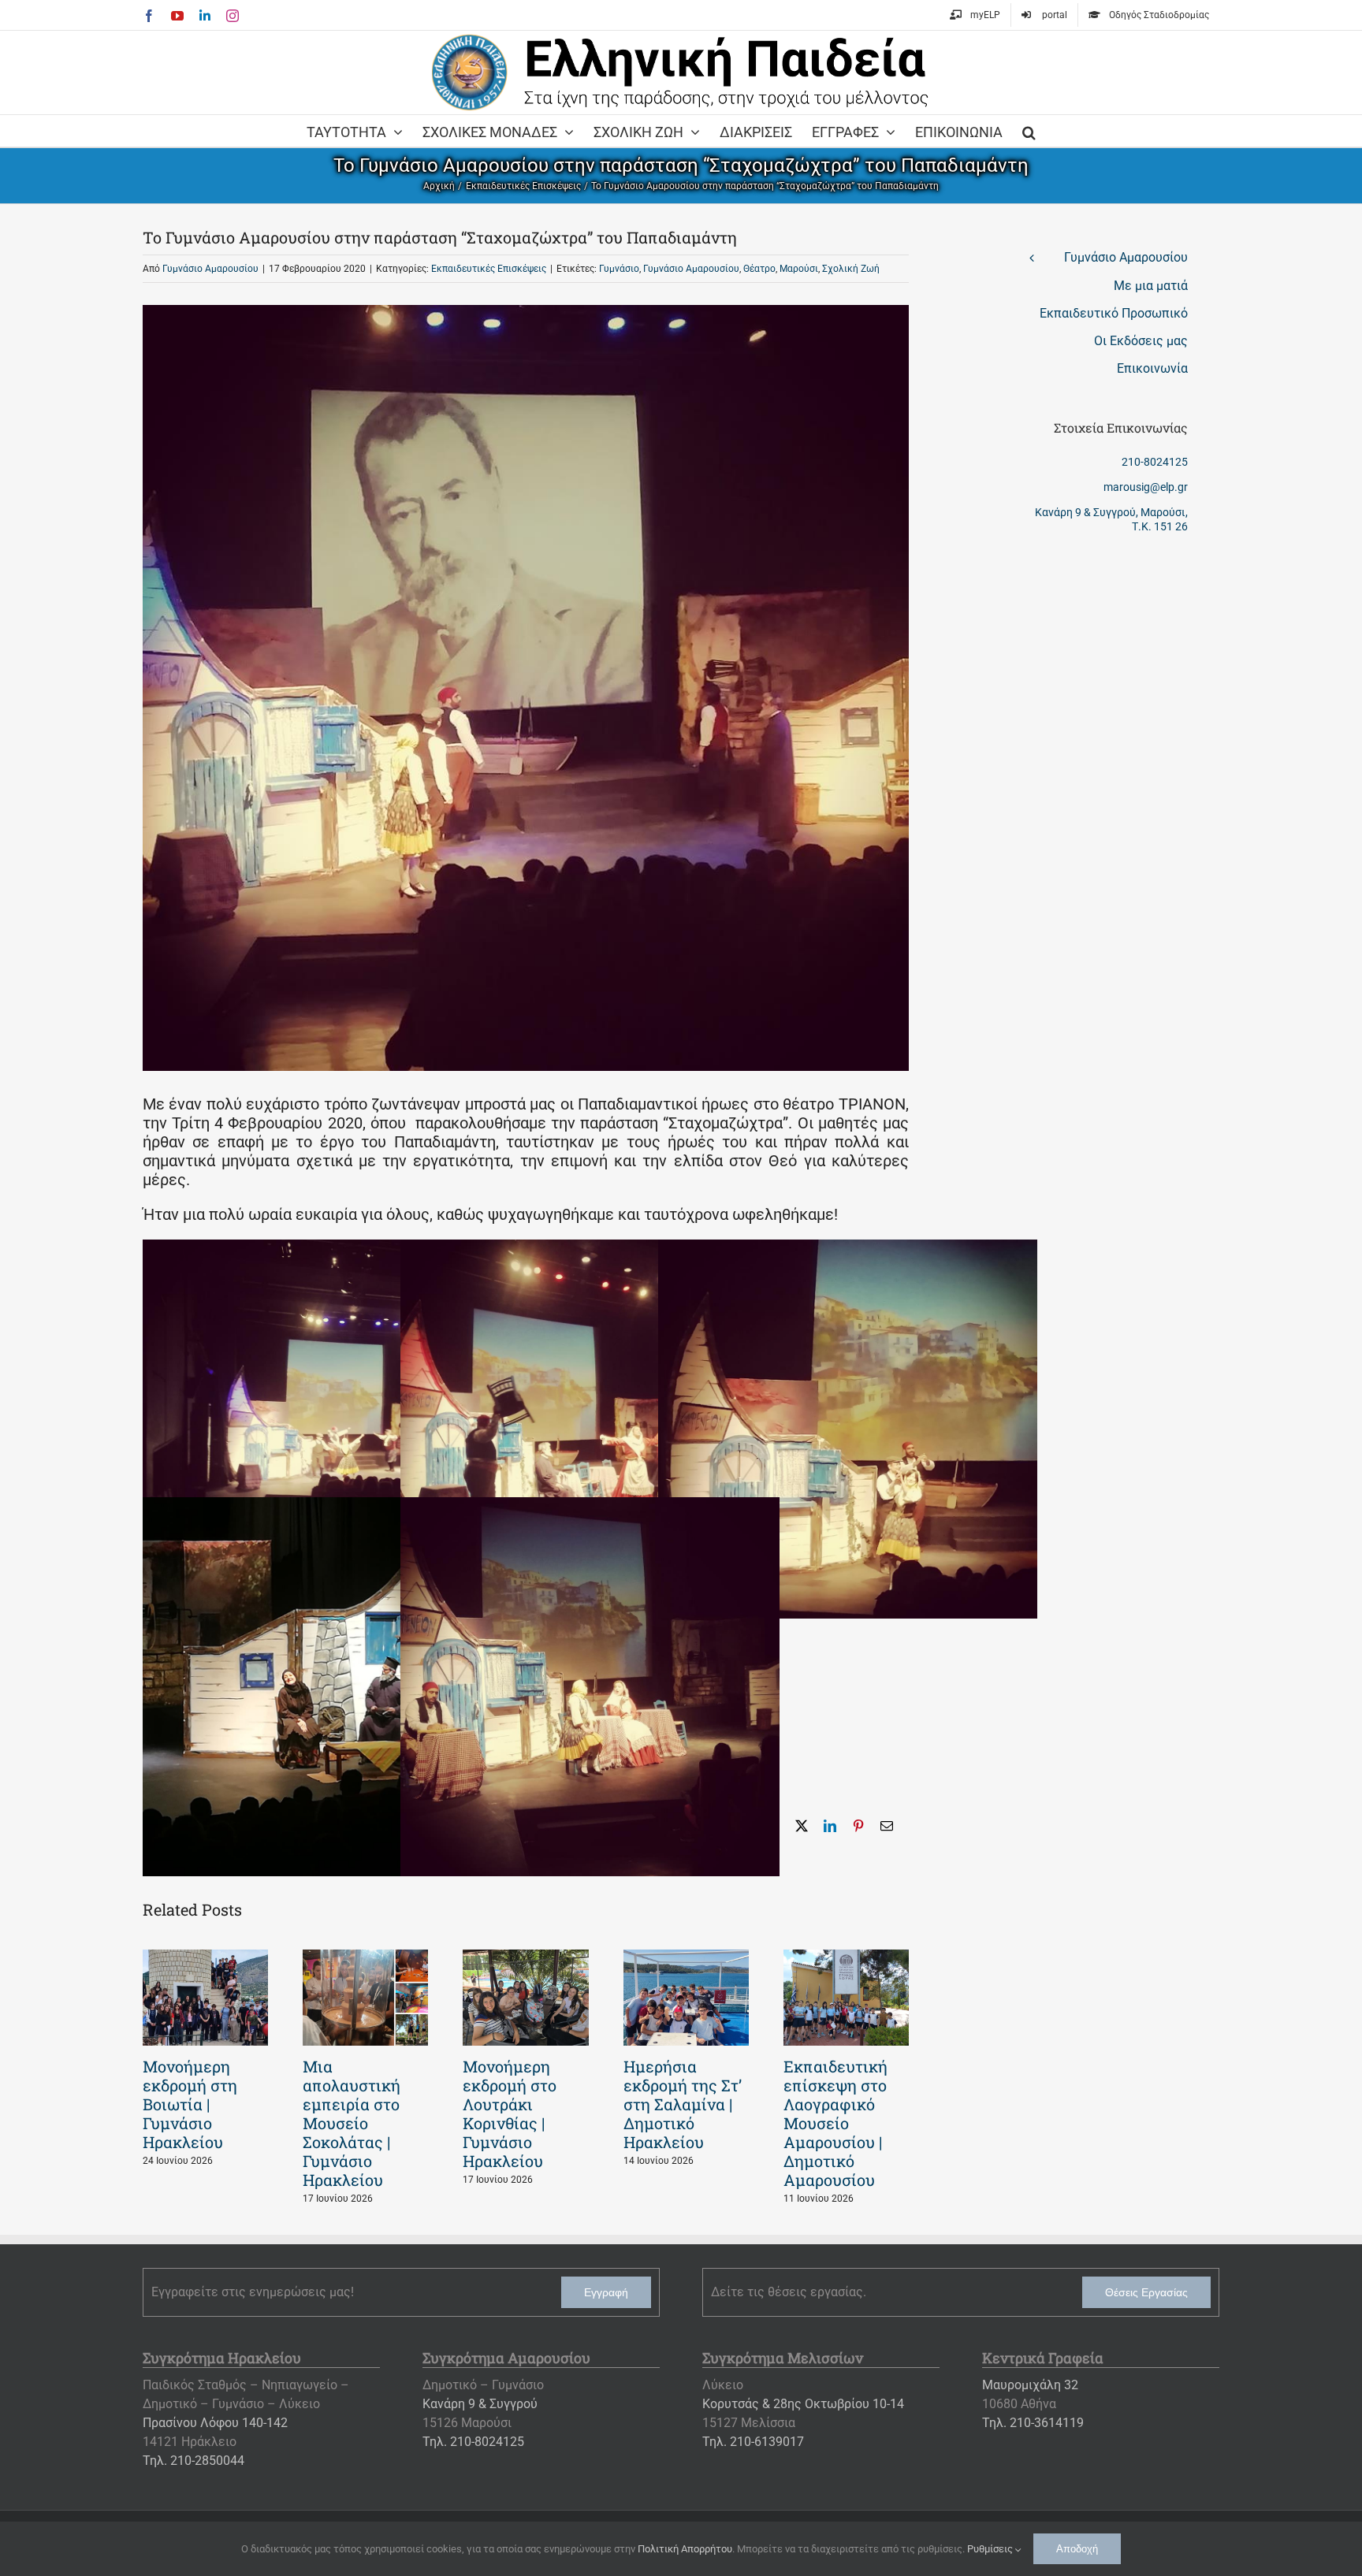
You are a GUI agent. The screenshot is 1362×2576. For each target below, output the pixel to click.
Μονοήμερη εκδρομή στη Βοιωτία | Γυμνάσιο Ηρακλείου (190, 2104)
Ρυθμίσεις (991, 2549)
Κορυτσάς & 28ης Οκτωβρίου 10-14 (803, 2404)
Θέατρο (759, 269)
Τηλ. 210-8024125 (473, 2442)
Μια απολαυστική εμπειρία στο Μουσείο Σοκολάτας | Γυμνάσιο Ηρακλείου (352, 2123)
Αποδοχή (1077, 2549)
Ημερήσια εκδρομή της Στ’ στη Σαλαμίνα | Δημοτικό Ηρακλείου (683, 2104)
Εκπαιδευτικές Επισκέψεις (489, 269)
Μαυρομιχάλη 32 (1030, 2385)
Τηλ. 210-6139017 (753, 2442)
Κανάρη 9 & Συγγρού (480, 2404)
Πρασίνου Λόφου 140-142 (215, 2423)
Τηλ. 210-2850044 (194, 2461)
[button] (1029, 131)
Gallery (206, 1998)
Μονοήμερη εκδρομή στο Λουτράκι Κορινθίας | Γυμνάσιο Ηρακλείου (510, 2113)
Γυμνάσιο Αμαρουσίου (210, 269)
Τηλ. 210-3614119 (1033, 2423)
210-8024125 (1155, 462)
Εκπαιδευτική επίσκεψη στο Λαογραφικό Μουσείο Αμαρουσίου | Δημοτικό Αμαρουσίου (835, 2123)
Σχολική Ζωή (851, 269)
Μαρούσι (799, 269)
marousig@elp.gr (1146, 487)
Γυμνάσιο (619, 269)
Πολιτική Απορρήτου (685, 2549)
